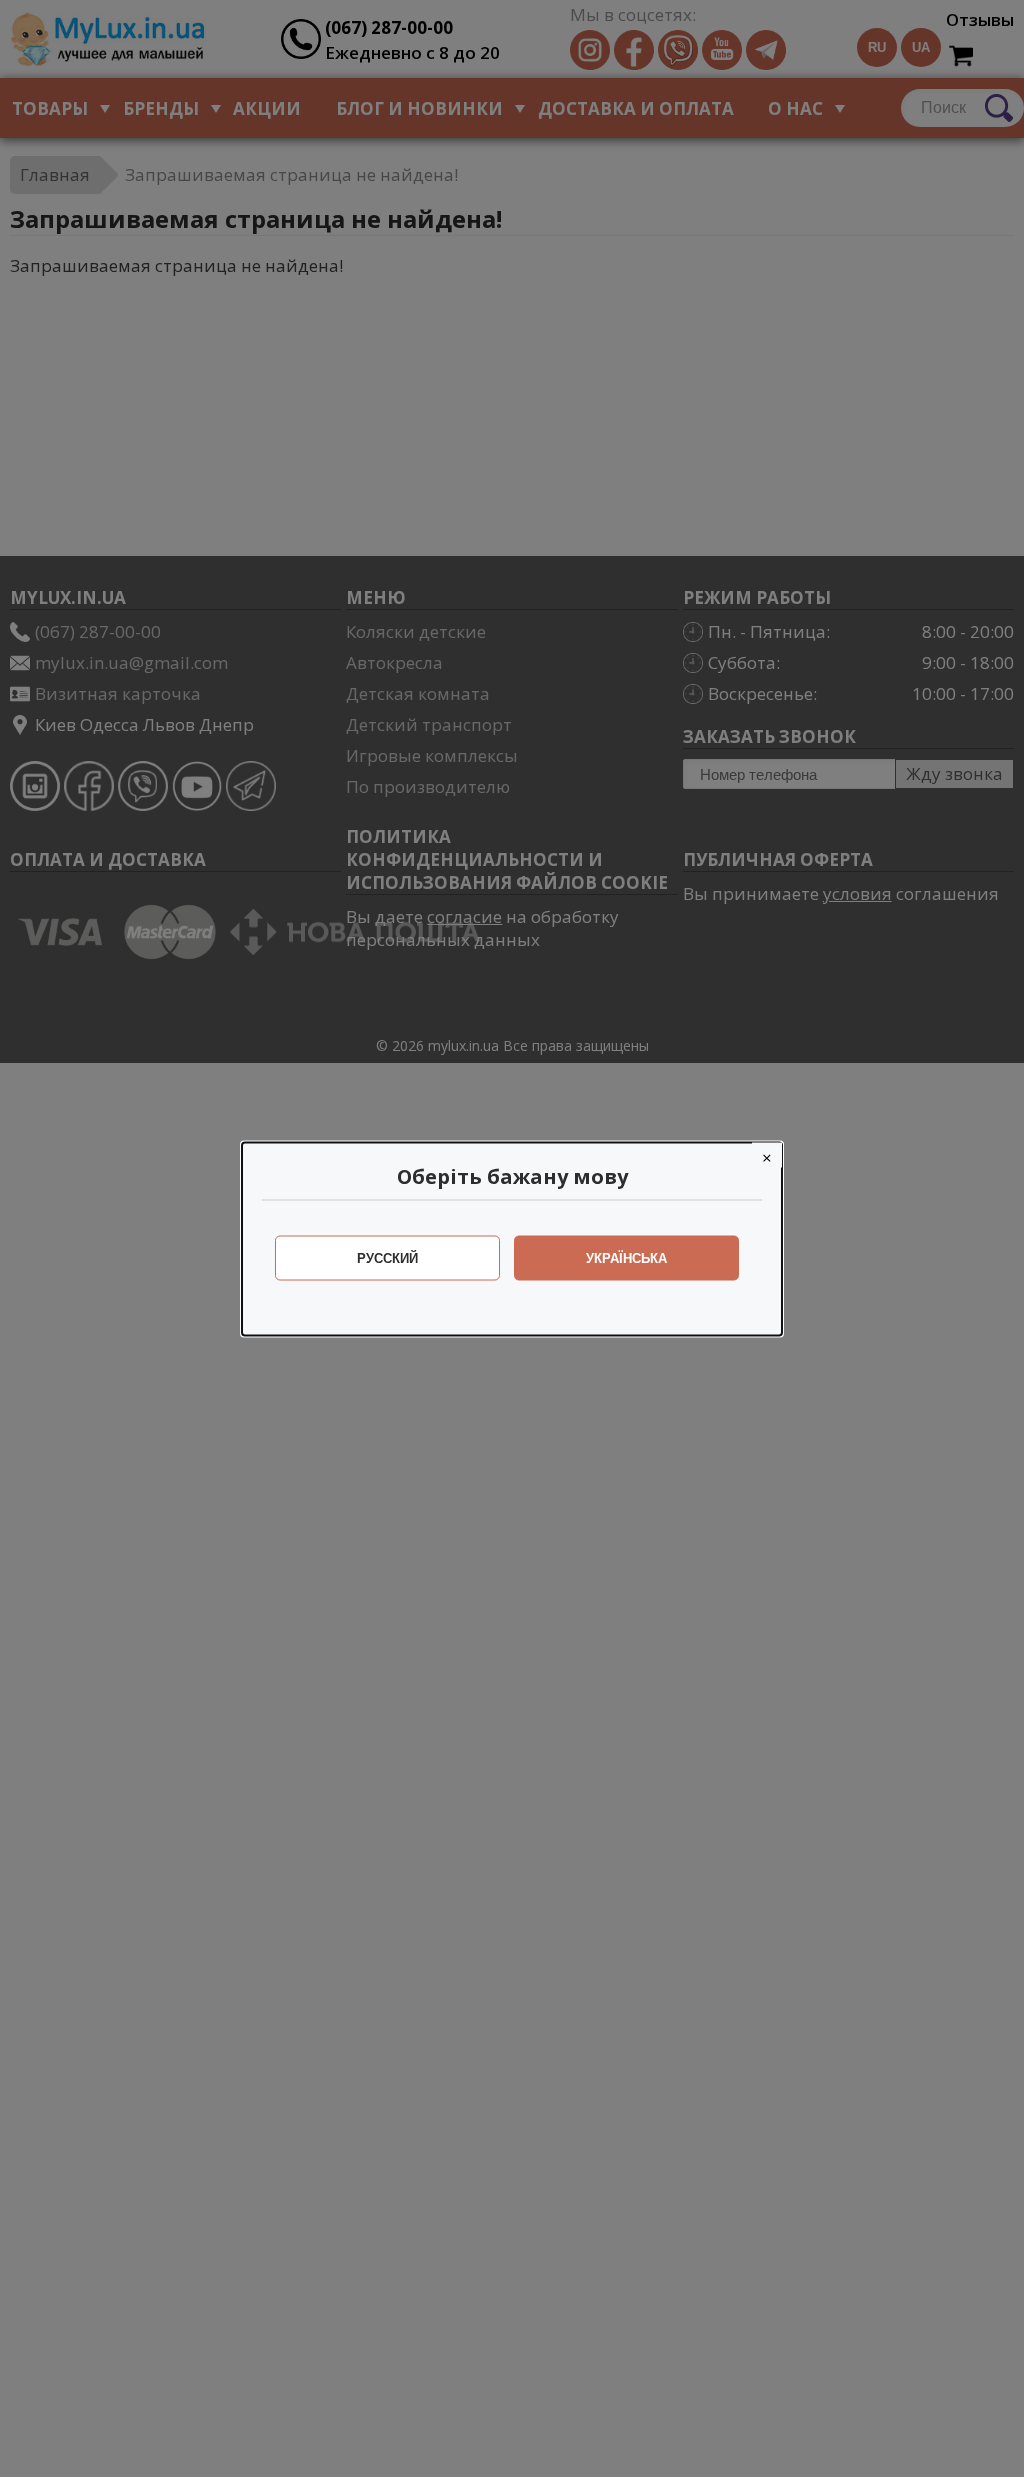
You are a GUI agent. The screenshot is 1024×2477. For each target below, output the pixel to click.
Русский (387, 1257)
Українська (626, 1257)
